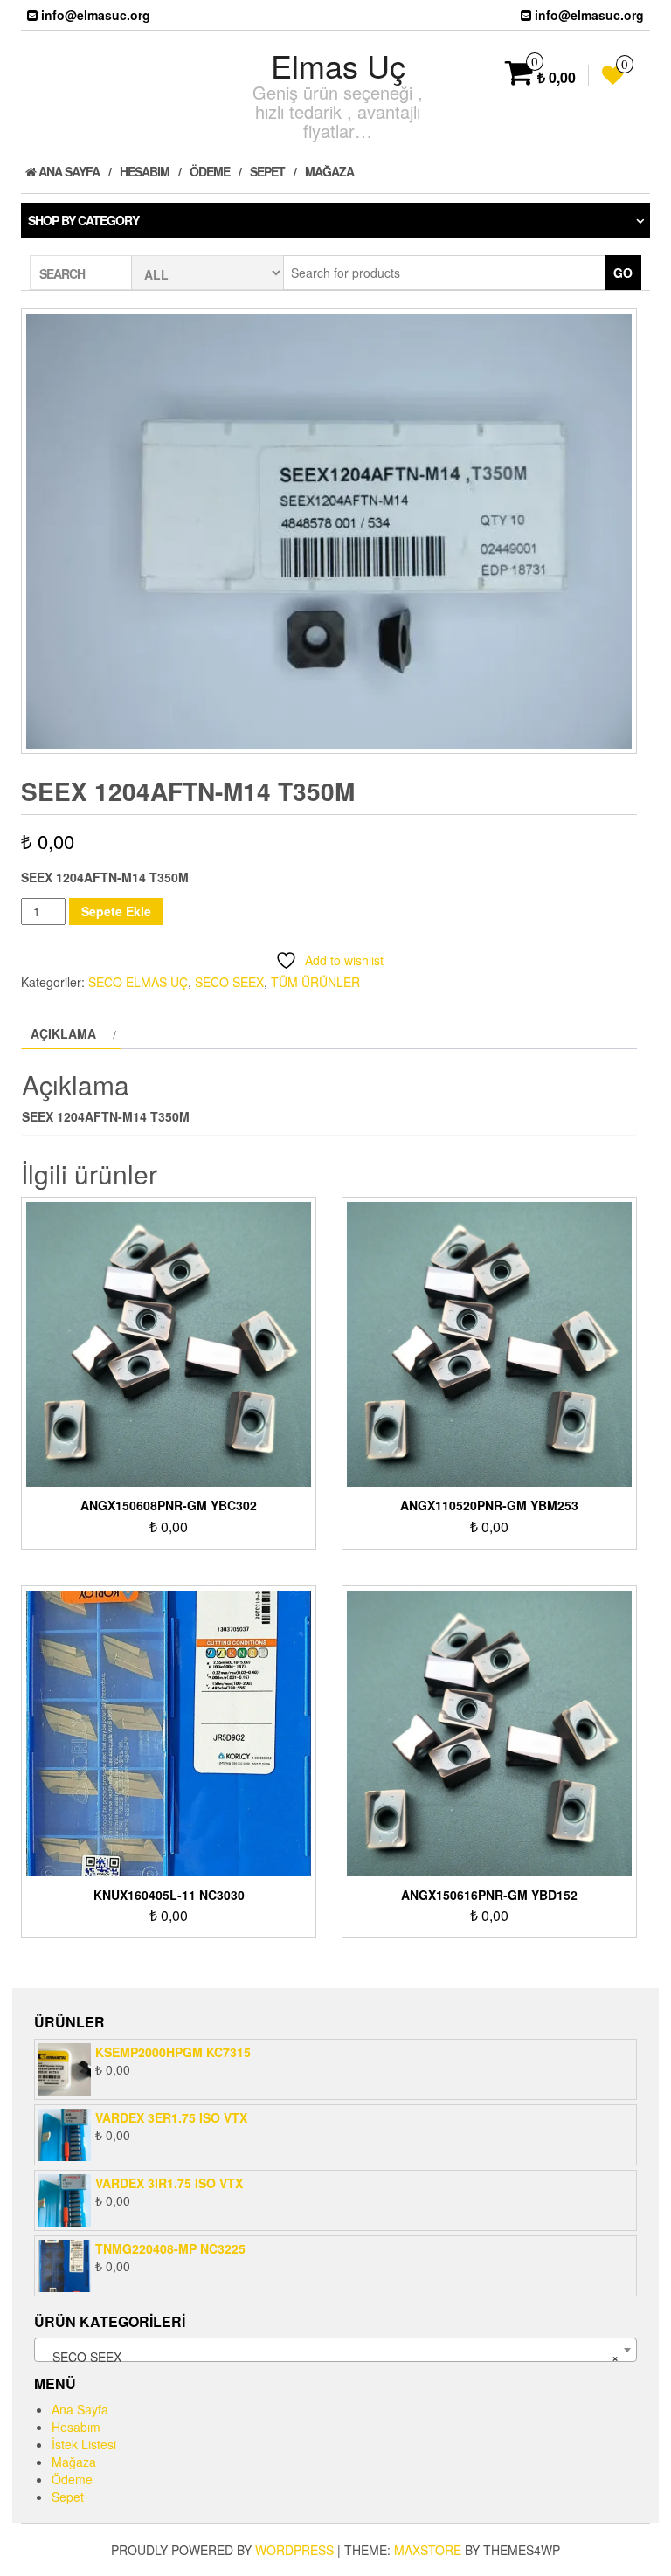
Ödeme (210, 171)
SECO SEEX (229, 982)
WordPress (294, 2550)
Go (623, 273)
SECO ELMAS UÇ (138, 982)
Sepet (267, 171)
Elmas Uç (338, 65)
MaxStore (428, 2550)
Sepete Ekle (116, 911)
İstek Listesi (84, 2444)
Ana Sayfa (68, 171)
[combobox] (335, 2350)
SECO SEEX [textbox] (330, 2357)
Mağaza (329, 171)
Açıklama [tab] (63, 1033)
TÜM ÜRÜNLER (315, 982)
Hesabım (145, 171)
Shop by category (83, 220)
